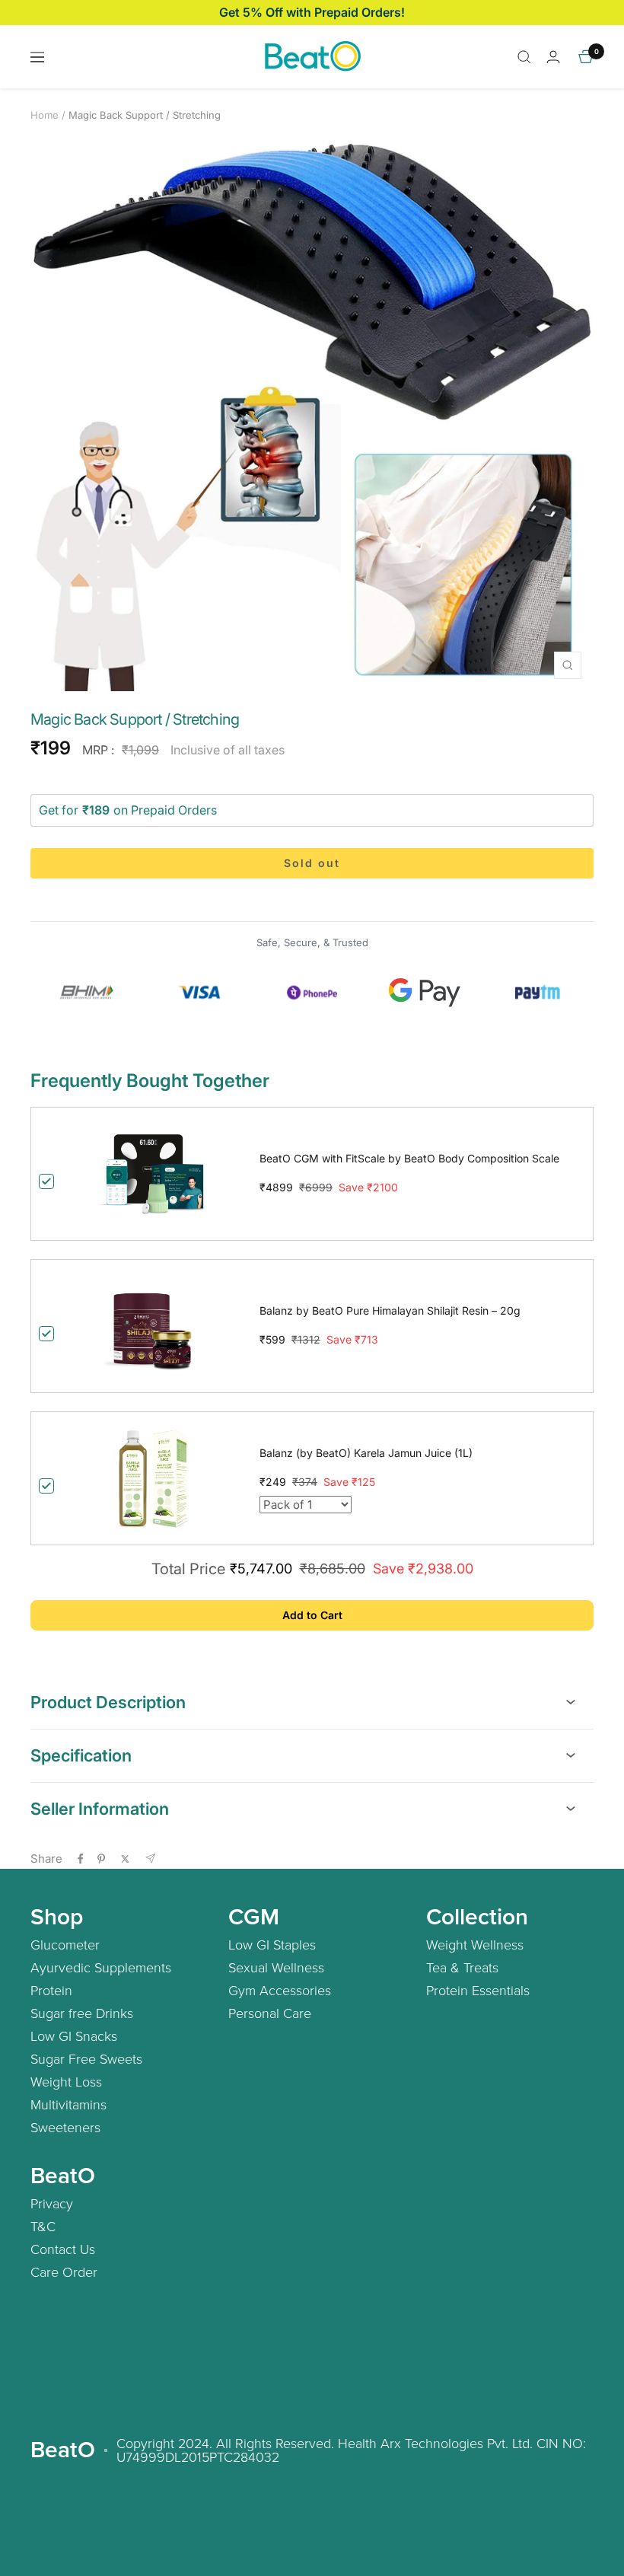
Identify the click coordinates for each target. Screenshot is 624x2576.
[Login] (553, 57)
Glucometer (65, 1944)
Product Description (108, 1702)
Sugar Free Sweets (86, 2058)
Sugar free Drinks (82, 2013)
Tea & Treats (462, 1967)
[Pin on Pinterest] (101, 1859)
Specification (81, 1755)
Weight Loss (66, 2081)
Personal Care (270, 2013)
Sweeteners (65, 2127)
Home (45, 115)
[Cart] (586, 57)
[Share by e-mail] (150, 1859)
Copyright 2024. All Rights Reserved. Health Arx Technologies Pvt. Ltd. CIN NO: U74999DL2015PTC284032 (351, 2450)
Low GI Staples (272, 1944)
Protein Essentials (478, 1990)
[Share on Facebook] (81, 1859)
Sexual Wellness (276, 1967)
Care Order (64, 2272)
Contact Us (63, 2249)
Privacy (52, 2203)
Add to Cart (312, 1615)
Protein (51, 1990)
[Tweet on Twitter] (125, 1859)
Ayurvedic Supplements (101, 1967)
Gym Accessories (280, 1990)
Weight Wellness (475, 1944)
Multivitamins (68, 2104)
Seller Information (100, 1809)
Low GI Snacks (74, 2036)
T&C (43, 2226)
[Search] (524, 57)
